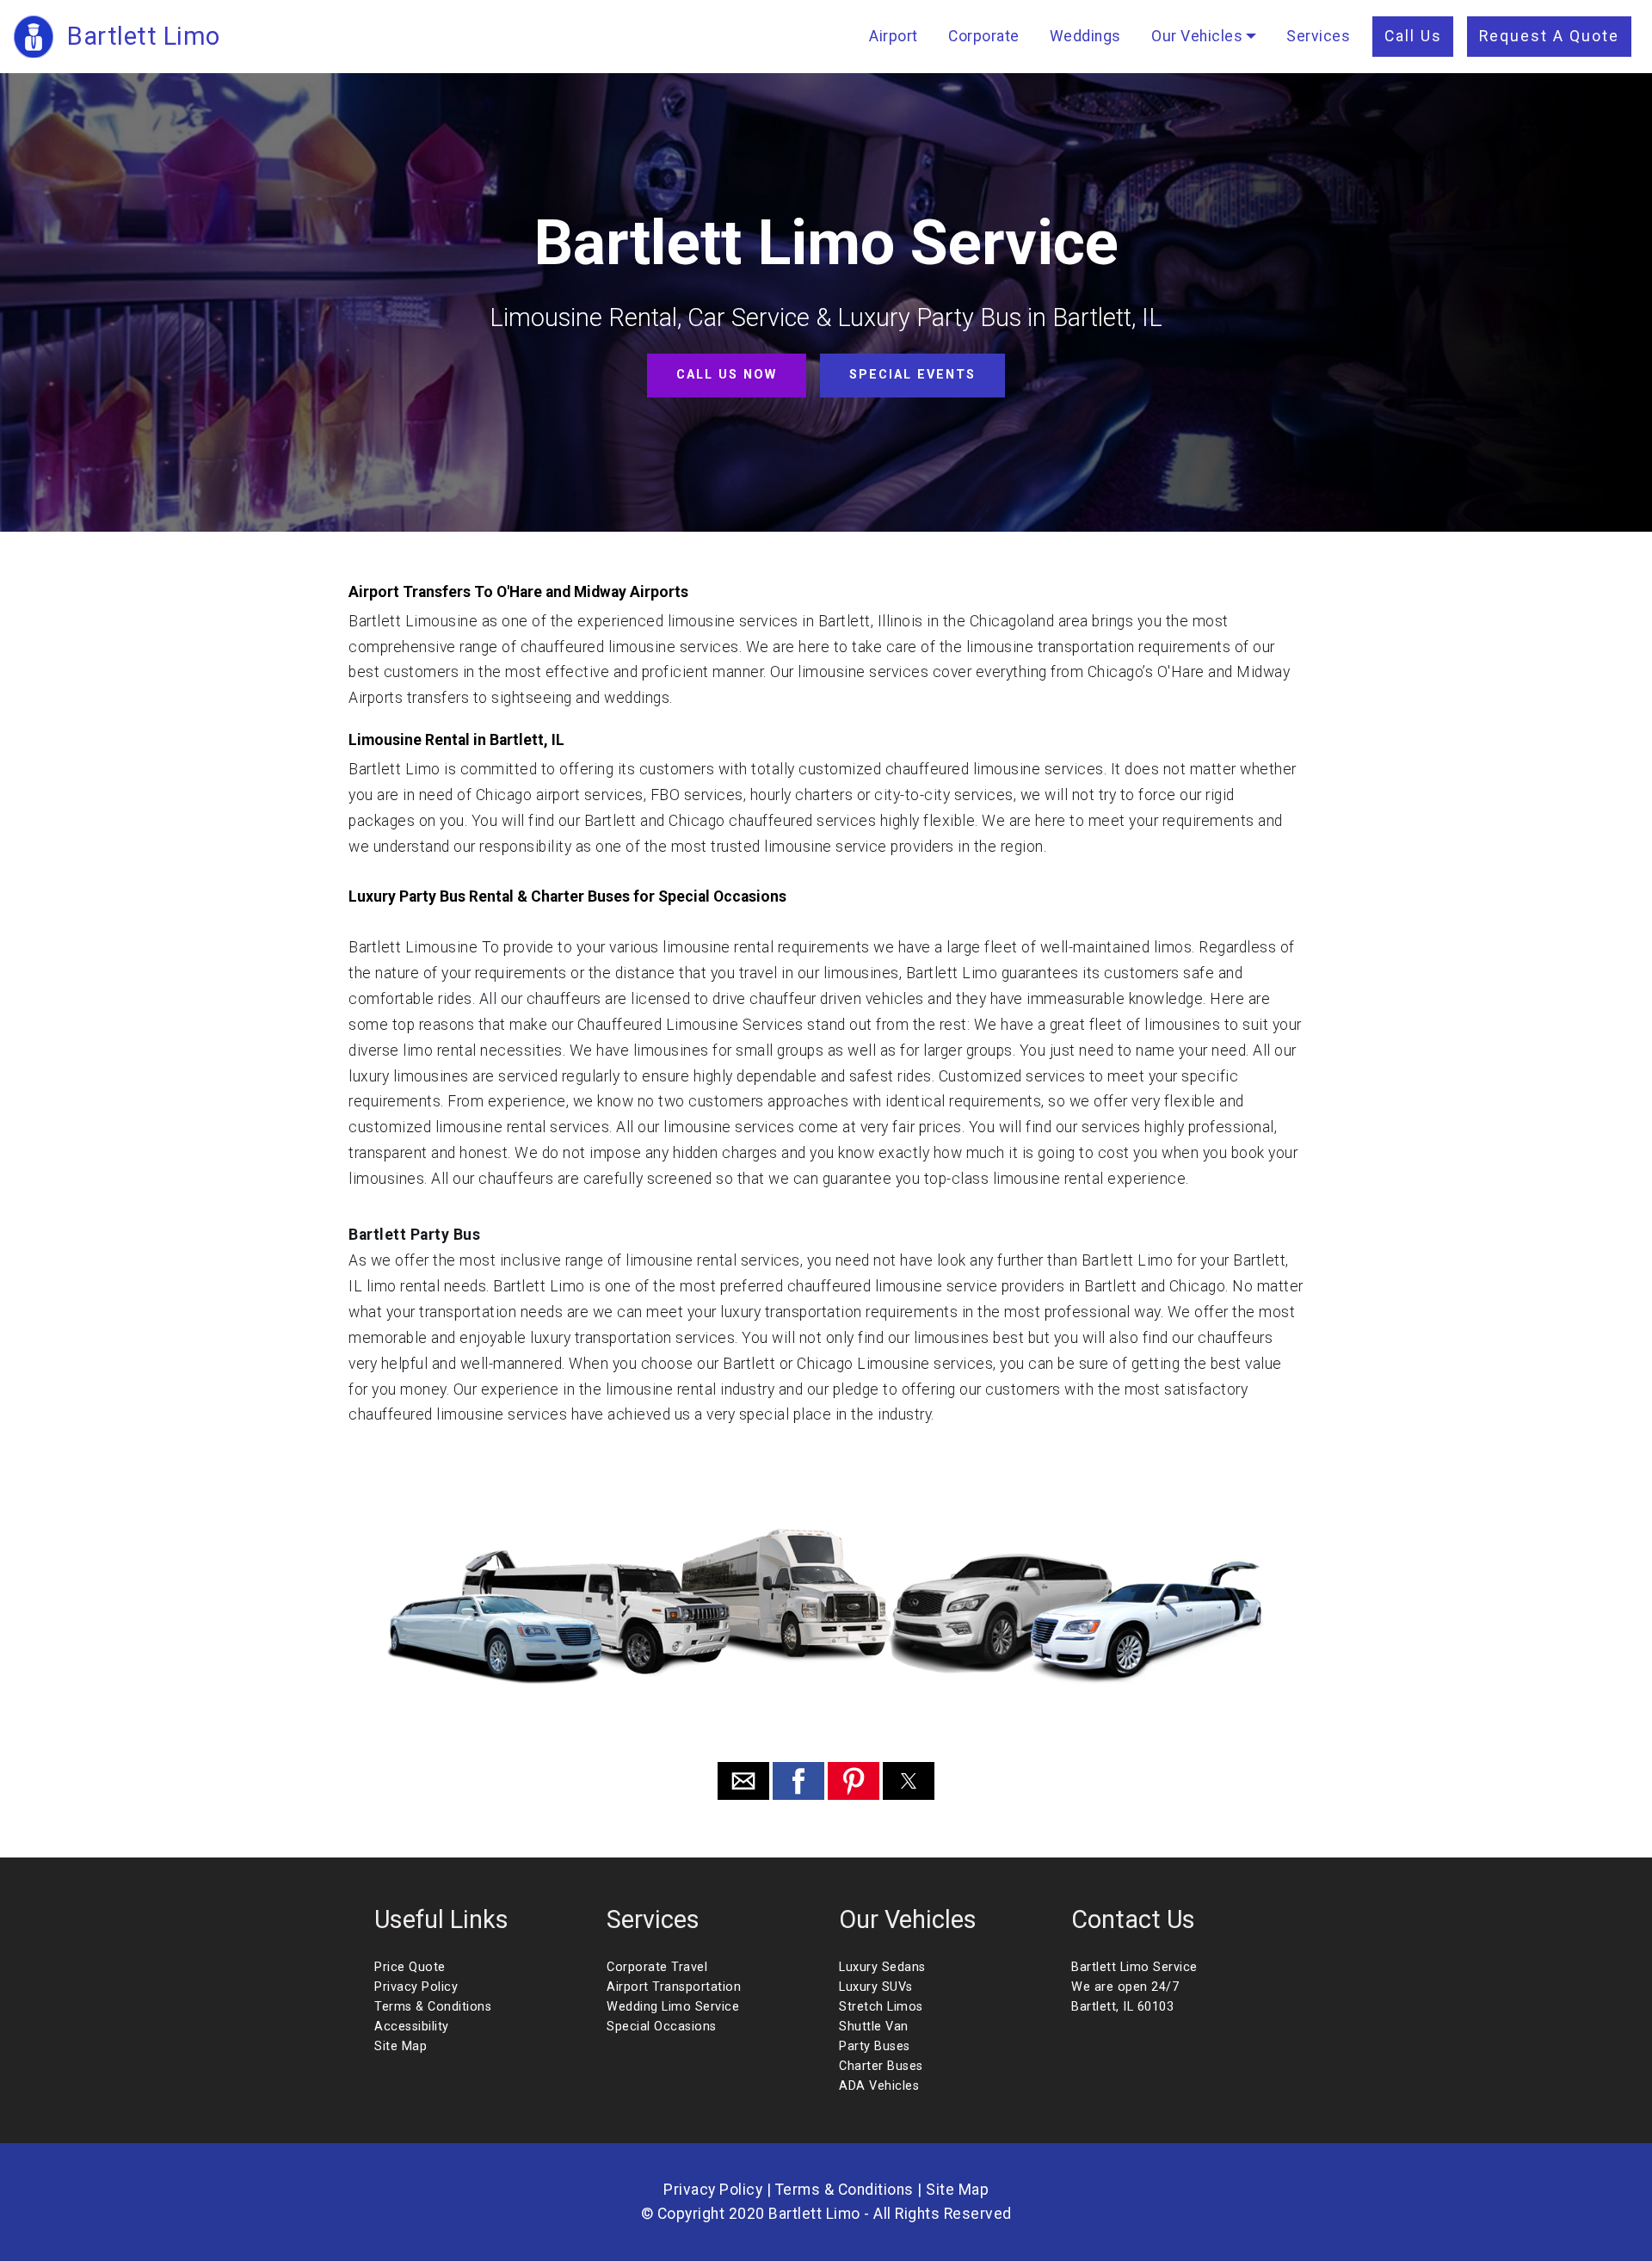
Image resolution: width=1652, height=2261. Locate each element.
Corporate (984, 36)
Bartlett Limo (144, 36)
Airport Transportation (674, 1987)
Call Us (1413, 36)
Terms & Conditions (433, 2007)
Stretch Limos (881, 2007)
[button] (743, 1781)
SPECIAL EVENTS (912, 375)
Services (1318, 36)
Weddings (1085, 36)
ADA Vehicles (879, 2086)
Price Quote (410, 1967)
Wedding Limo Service (673, 2007)
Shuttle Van (874, 2027)
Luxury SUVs (876, 1987)
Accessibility (412, 2027)
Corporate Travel (657, 1967)
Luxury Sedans (882, 1967)
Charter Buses (881, 2066)
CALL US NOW (727, 375)
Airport (894, 36)
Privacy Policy (416, 1987)
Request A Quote (1549, 36)
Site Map (401, 2046)
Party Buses (875, 2046)
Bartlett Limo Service (1134, 1967)
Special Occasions (662, 2027)
